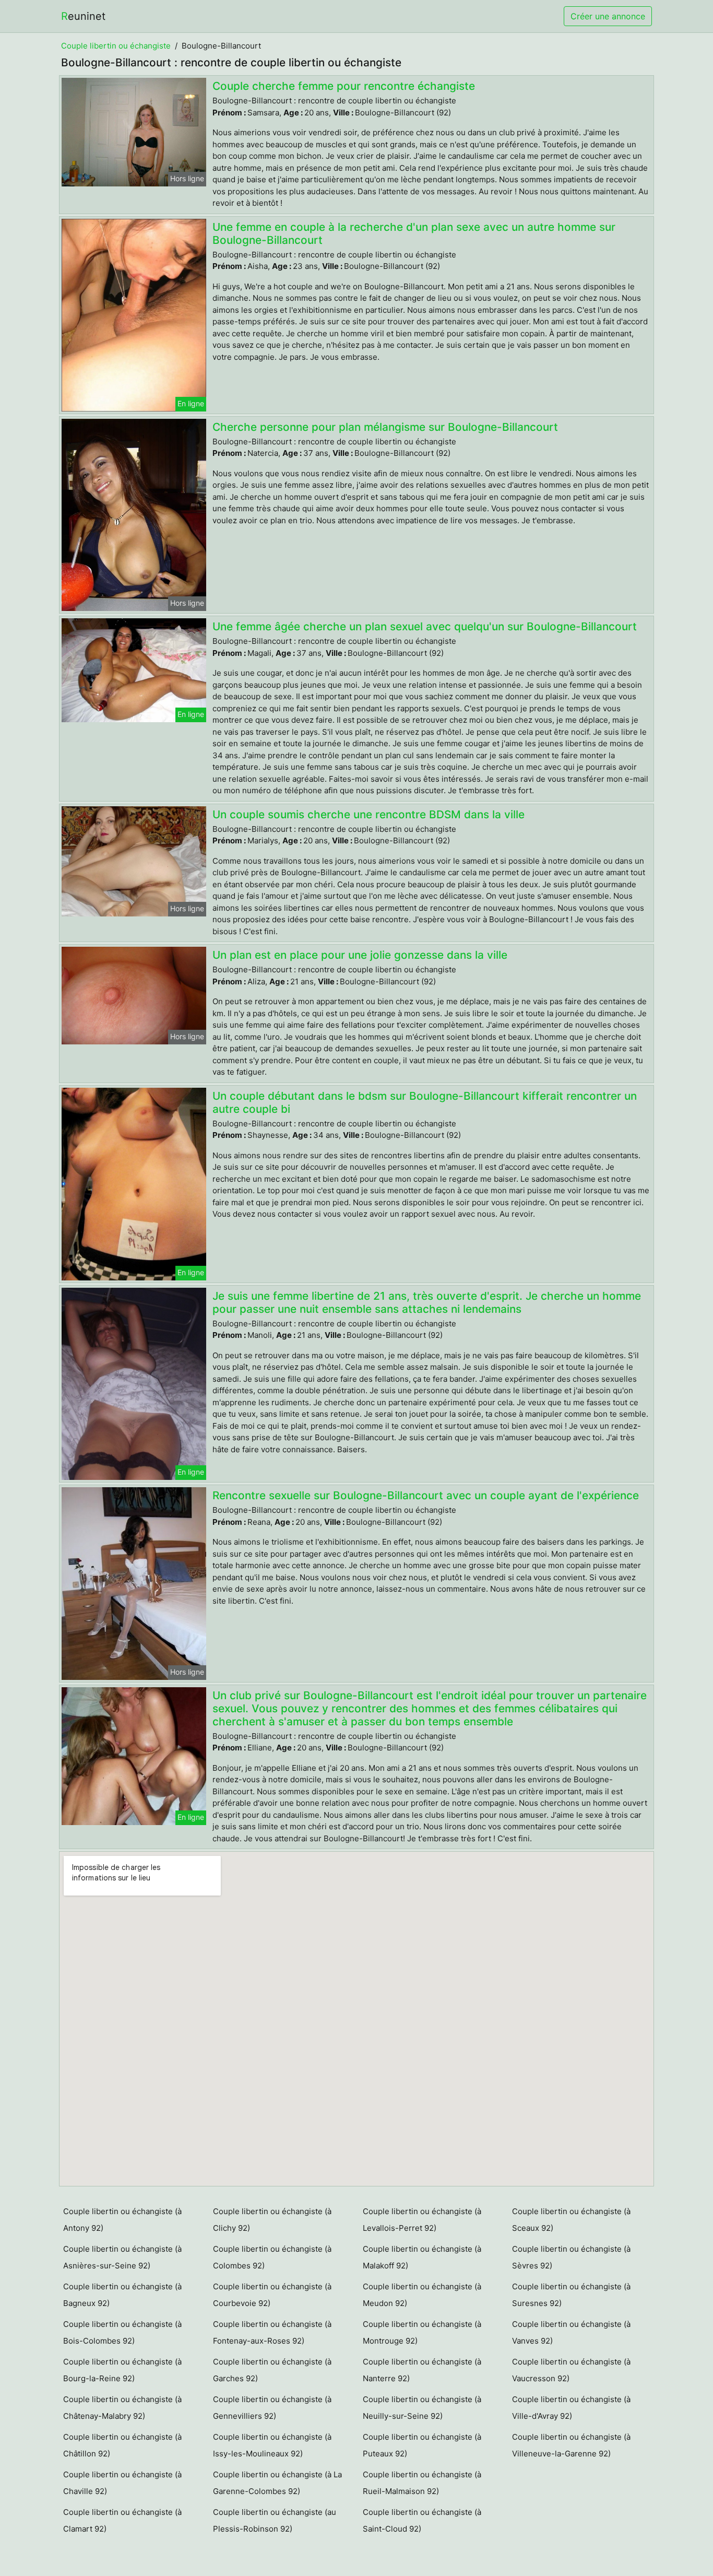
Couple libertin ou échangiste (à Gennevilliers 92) (272, 2408)
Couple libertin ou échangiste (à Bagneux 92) (122, 2295)
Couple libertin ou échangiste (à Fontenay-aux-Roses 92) (272, 2332)
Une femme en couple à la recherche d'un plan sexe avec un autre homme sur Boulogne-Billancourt (414, 233)
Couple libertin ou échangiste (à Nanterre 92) (422, 2370)
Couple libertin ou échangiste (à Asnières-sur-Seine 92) (122, 2257)
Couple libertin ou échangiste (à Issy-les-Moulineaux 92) (272, 2445)
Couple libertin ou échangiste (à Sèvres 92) (571, 2257)
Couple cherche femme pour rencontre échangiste (344, 86)
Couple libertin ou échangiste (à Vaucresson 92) (571, 2370)
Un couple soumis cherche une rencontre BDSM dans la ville (369, 814)
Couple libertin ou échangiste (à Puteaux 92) (422, 2445)
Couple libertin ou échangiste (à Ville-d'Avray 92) (571, 2408)
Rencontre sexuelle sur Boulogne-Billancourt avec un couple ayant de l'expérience (426, 1495)
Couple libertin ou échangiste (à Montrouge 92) (422, 2332)
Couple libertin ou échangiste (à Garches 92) (272, 2370)
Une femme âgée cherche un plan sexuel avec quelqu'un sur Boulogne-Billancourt (425, 626)
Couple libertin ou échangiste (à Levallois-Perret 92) (422, 2220)
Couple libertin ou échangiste (116, 46)
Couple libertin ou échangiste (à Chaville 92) (122, 2483)
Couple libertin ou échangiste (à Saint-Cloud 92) (422, 2520)
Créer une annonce (608, 16)
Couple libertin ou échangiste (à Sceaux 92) (571, 2220)
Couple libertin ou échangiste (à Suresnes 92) (571, 2295)
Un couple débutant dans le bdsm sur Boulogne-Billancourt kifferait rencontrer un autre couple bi (425, 1102)
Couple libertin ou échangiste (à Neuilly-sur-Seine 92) (422, 2408)
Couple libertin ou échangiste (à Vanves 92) (571, 2332)
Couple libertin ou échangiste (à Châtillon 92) (122, 2445)
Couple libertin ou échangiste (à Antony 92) (122, 2220)
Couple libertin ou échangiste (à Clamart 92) (122, 2520)
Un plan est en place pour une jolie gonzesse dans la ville (360, 955)
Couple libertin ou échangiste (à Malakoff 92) (422, 2257)
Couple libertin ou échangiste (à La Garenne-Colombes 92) (277, 2483)
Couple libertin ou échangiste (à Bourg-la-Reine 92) (122, 2370)
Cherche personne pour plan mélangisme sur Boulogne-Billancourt (385, 427)
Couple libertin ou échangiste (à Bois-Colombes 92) (122, 2332)
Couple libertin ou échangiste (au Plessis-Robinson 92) (275, 2520)
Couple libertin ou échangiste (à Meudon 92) (422, 2295)
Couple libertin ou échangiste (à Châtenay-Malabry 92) (122, 2408)
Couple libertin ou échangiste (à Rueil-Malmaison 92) (422, 2483)
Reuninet (83, 16)
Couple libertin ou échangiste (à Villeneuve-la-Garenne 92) (571, 2445)
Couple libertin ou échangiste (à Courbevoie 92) (272, 2295)
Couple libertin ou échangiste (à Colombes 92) (272, 2257)
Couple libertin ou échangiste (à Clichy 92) (272, 2220)
